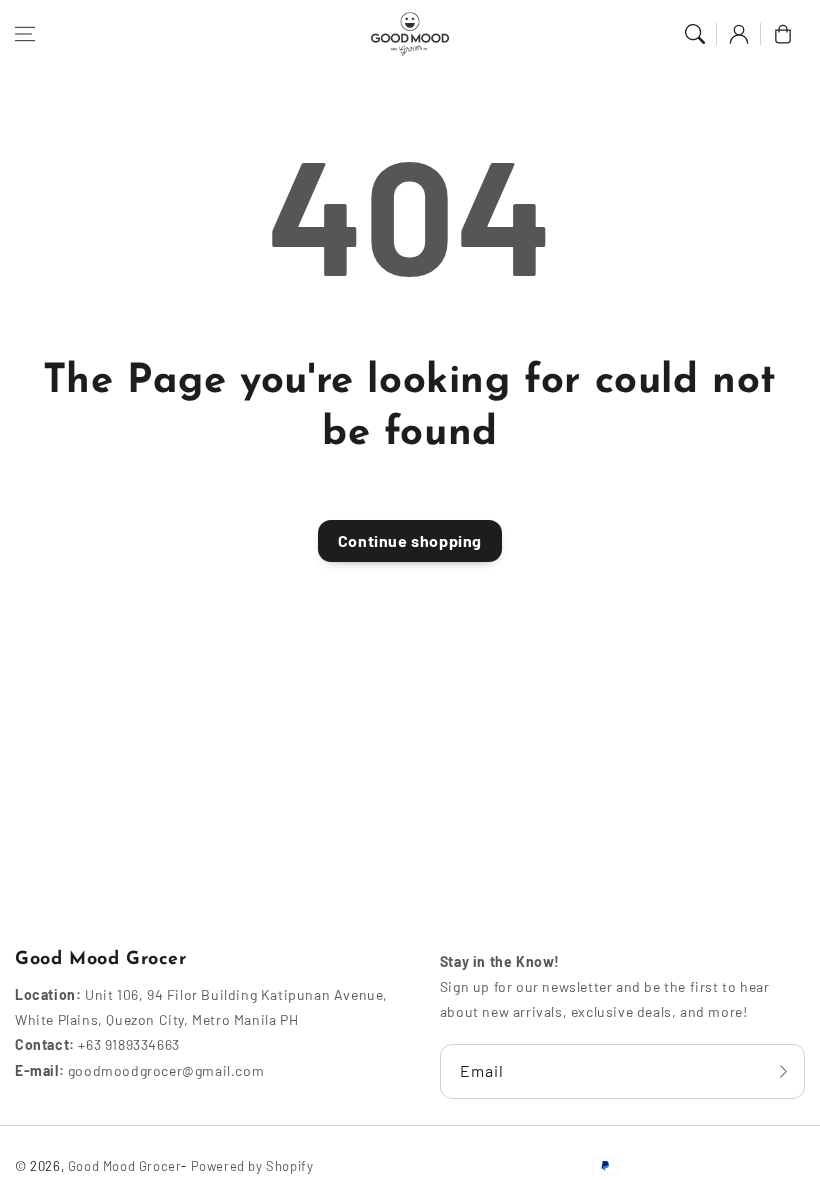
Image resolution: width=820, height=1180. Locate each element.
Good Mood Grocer (125, 1166)
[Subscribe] (783, 1071)
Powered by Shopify (252, 1166)
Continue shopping (410, 540)
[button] (25, 34)
